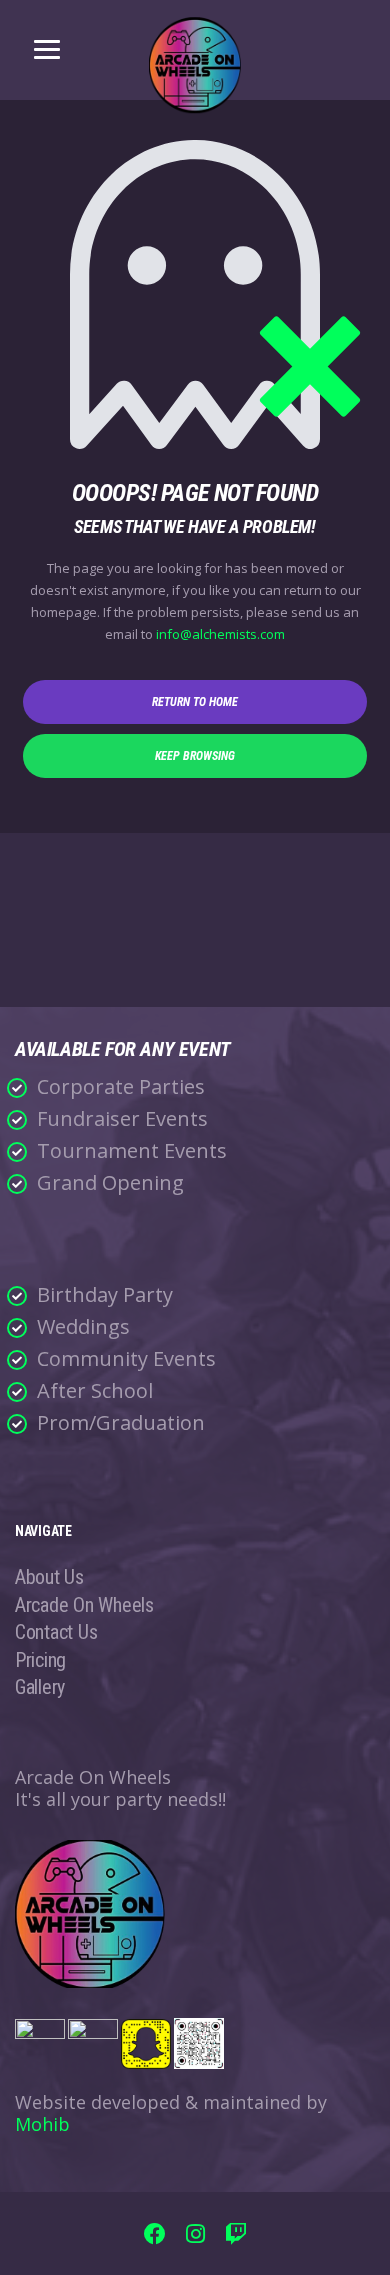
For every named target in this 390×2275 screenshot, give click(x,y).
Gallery (40, 1687)
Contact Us (56, 1632)
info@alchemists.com (220, 634)
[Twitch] (236, 2236)
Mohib (42, 2124)
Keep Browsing (195, 756)
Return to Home (195, 702)
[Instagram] (195, 2236)
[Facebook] (155, 2236)
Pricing (40, 1660)
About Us (49, 1577)
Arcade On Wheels (84, 1605)
